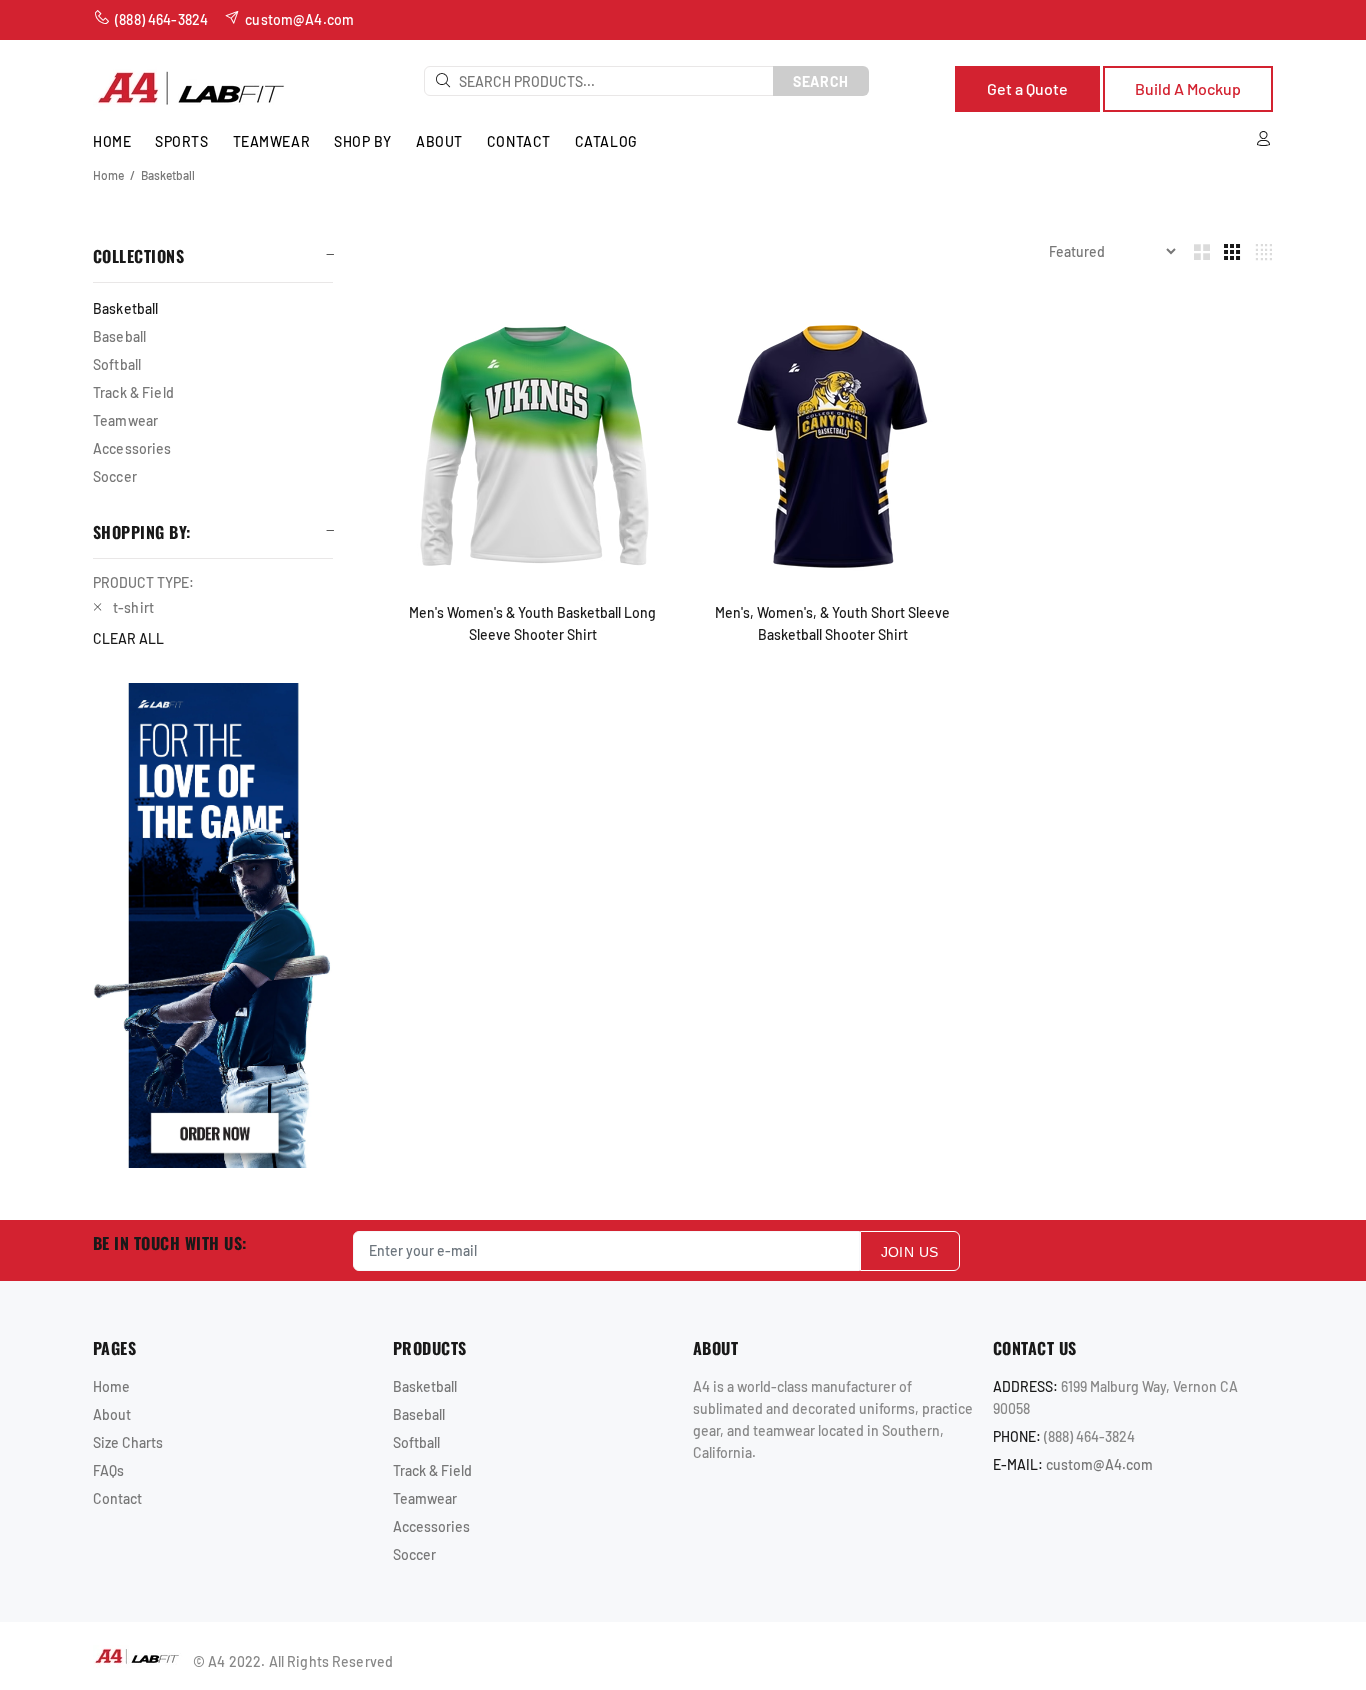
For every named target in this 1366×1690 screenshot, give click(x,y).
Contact (117, 1498)
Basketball (168, 175)
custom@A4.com (1099, 1464)
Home (108, 175)
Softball (117, 364)
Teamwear (125, 420)
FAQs (108, 1470)
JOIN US (910, 1252)
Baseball (119, 336)
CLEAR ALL (128, 638)
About (112, 1414)
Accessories (132, 448)
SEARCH (821, 81)
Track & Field (133, 392)
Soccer (115, 476)
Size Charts (128, 1442)
